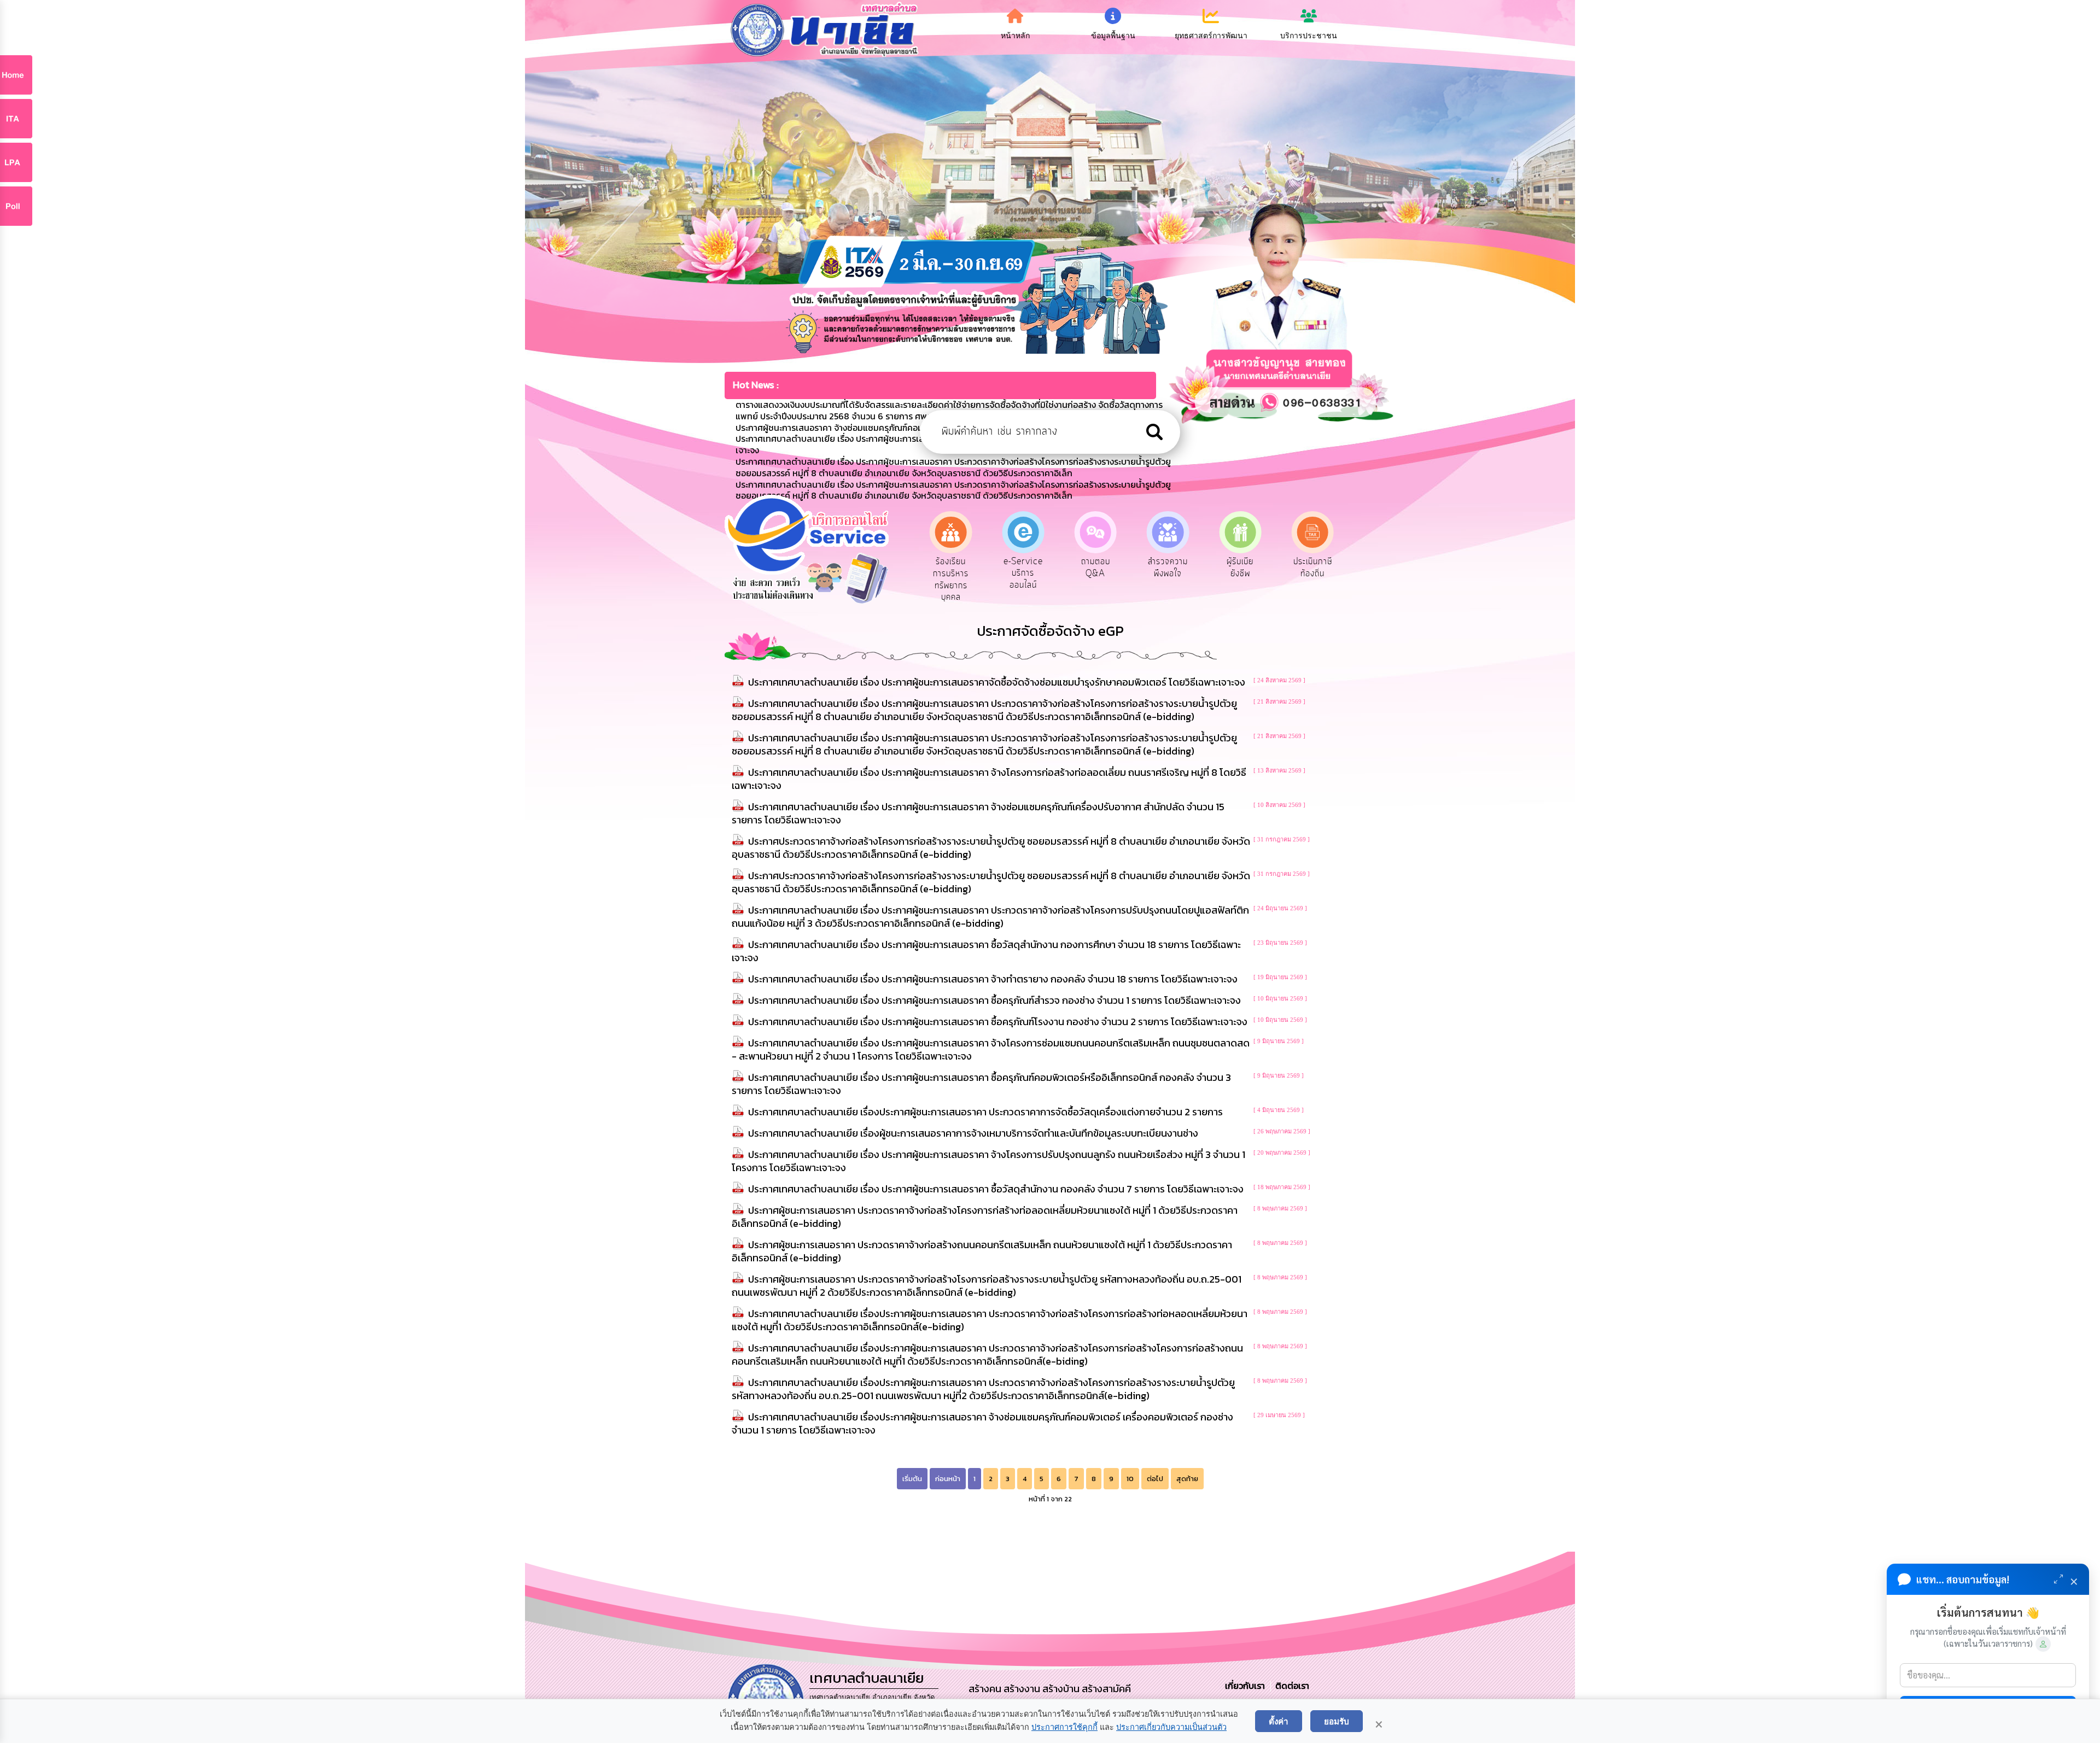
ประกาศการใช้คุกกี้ (1064, 1727)
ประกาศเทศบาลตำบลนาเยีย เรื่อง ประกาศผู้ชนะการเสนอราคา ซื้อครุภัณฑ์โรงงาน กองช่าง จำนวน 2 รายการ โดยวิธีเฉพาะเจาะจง (998, 1022)
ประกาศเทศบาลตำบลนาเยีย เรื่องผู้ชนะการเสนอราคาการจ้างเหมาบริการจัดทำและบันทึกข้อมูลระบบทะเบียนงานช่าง (973, 1133)
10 (1130, 1479)
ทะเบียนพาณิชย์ (1240, 568)
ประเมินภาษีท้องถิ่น (1168, 568)
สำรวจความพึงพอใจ (1023, 568)
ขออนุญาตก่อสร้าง (1313, 568)
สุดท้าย (1187, 1479)
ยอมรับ (1337, 1721)
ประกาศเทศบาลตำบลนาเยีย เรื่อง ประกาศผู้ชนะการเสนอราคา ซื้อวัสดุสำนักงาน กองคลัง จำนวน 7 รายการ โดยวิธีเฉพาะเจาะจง (996, 1189)
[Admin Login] (2043, 1644)
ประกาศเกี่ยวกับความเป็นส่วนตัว (1171, 1727)
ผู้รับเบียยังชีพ (1096, 568)
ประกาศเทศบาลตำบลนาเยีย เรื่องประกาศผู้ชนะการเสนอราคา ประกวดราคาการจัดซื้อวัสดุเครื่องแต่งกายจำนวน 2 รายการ (985, 1112)
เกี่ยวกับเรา (1246, 1686)
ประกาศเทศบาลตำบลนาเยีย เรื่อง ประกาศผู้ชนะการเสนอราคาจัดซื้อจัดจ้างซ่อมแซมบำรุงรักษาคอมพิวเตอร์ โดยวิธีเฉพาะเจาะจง (997, 682)
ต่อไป (1155, 1479)
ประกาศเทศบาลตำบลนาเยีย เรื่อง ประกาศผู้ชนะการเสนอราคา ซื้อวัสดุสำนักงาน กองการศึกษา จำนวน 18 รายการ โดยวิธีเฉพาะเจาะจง (986, 951)
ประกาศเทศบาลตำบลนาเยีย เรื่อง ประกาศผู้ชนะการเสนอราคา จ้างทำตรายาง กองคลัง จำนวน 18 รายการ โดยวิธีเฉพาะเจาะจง (993, 979)
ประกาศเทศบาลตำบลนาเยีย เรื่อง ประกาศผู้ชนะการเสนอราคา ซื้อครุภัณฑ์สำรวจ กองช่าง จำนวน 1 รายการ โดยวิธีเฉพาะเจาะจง (994, 1000)
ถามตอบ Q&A (951, 568)
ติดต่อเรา (1290, 1686)
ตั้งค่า (1279, 1721)
